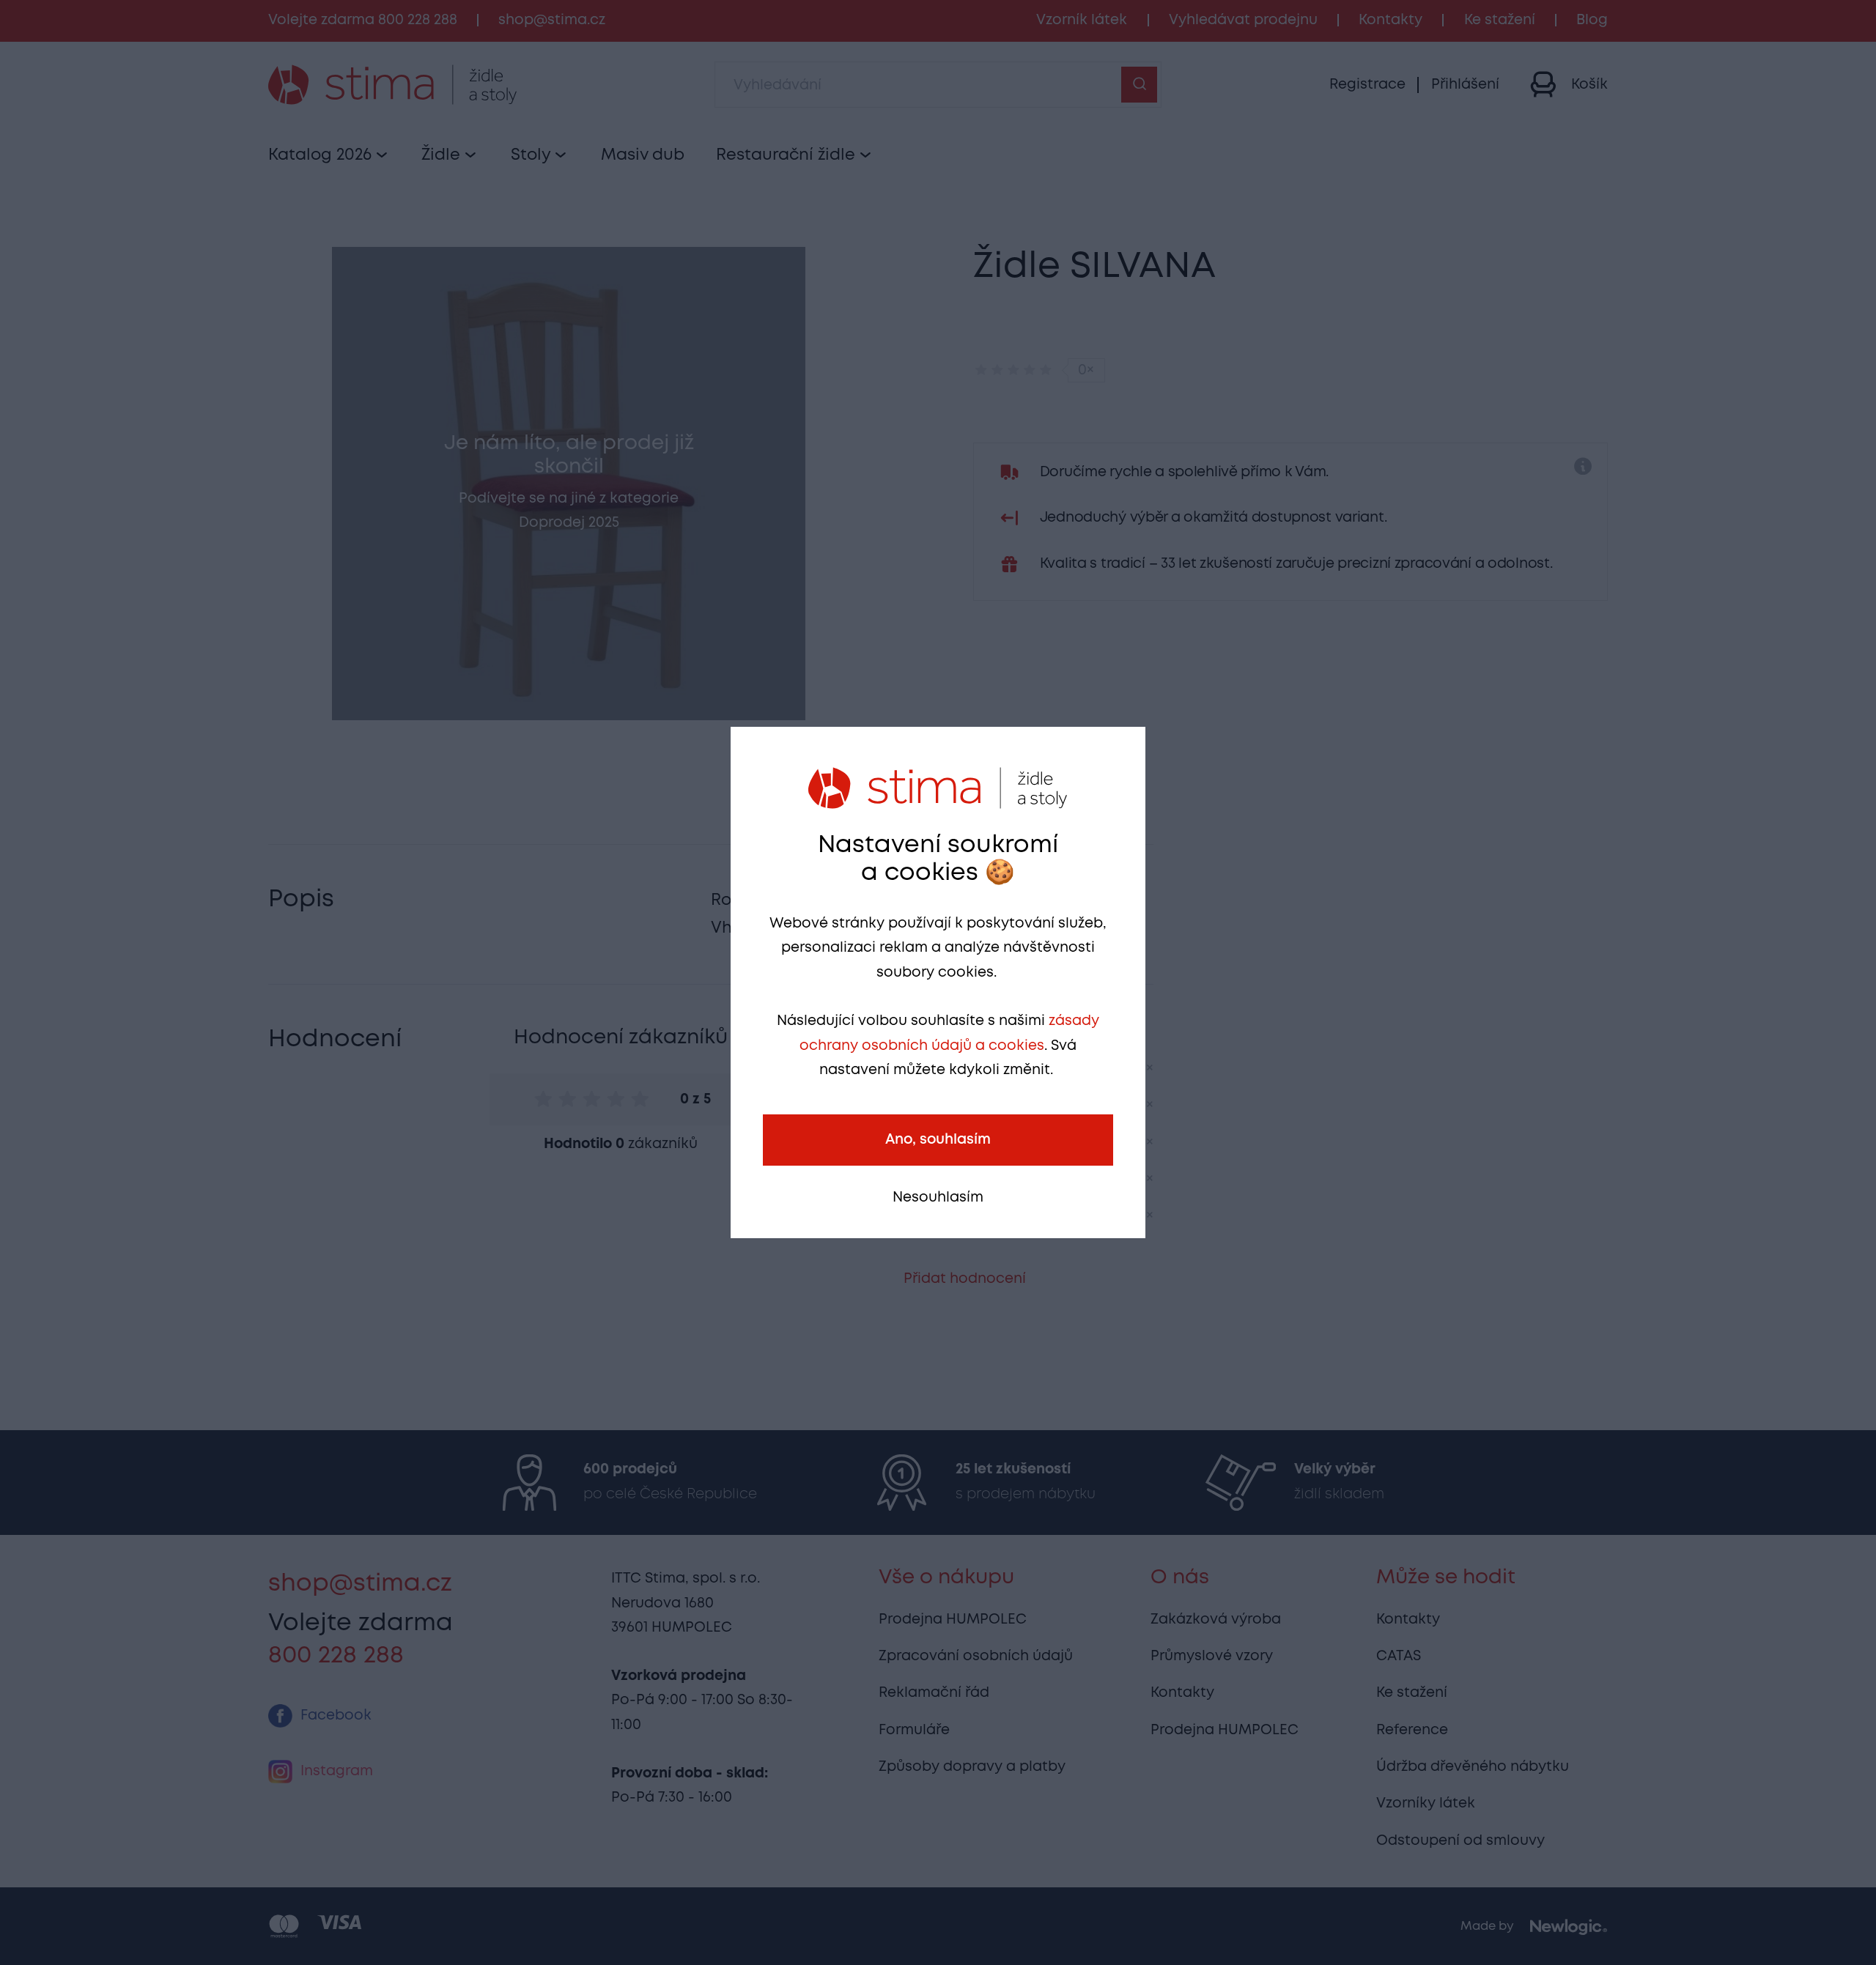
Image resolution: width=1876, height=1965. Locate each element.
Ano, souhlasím (938, 1140)
